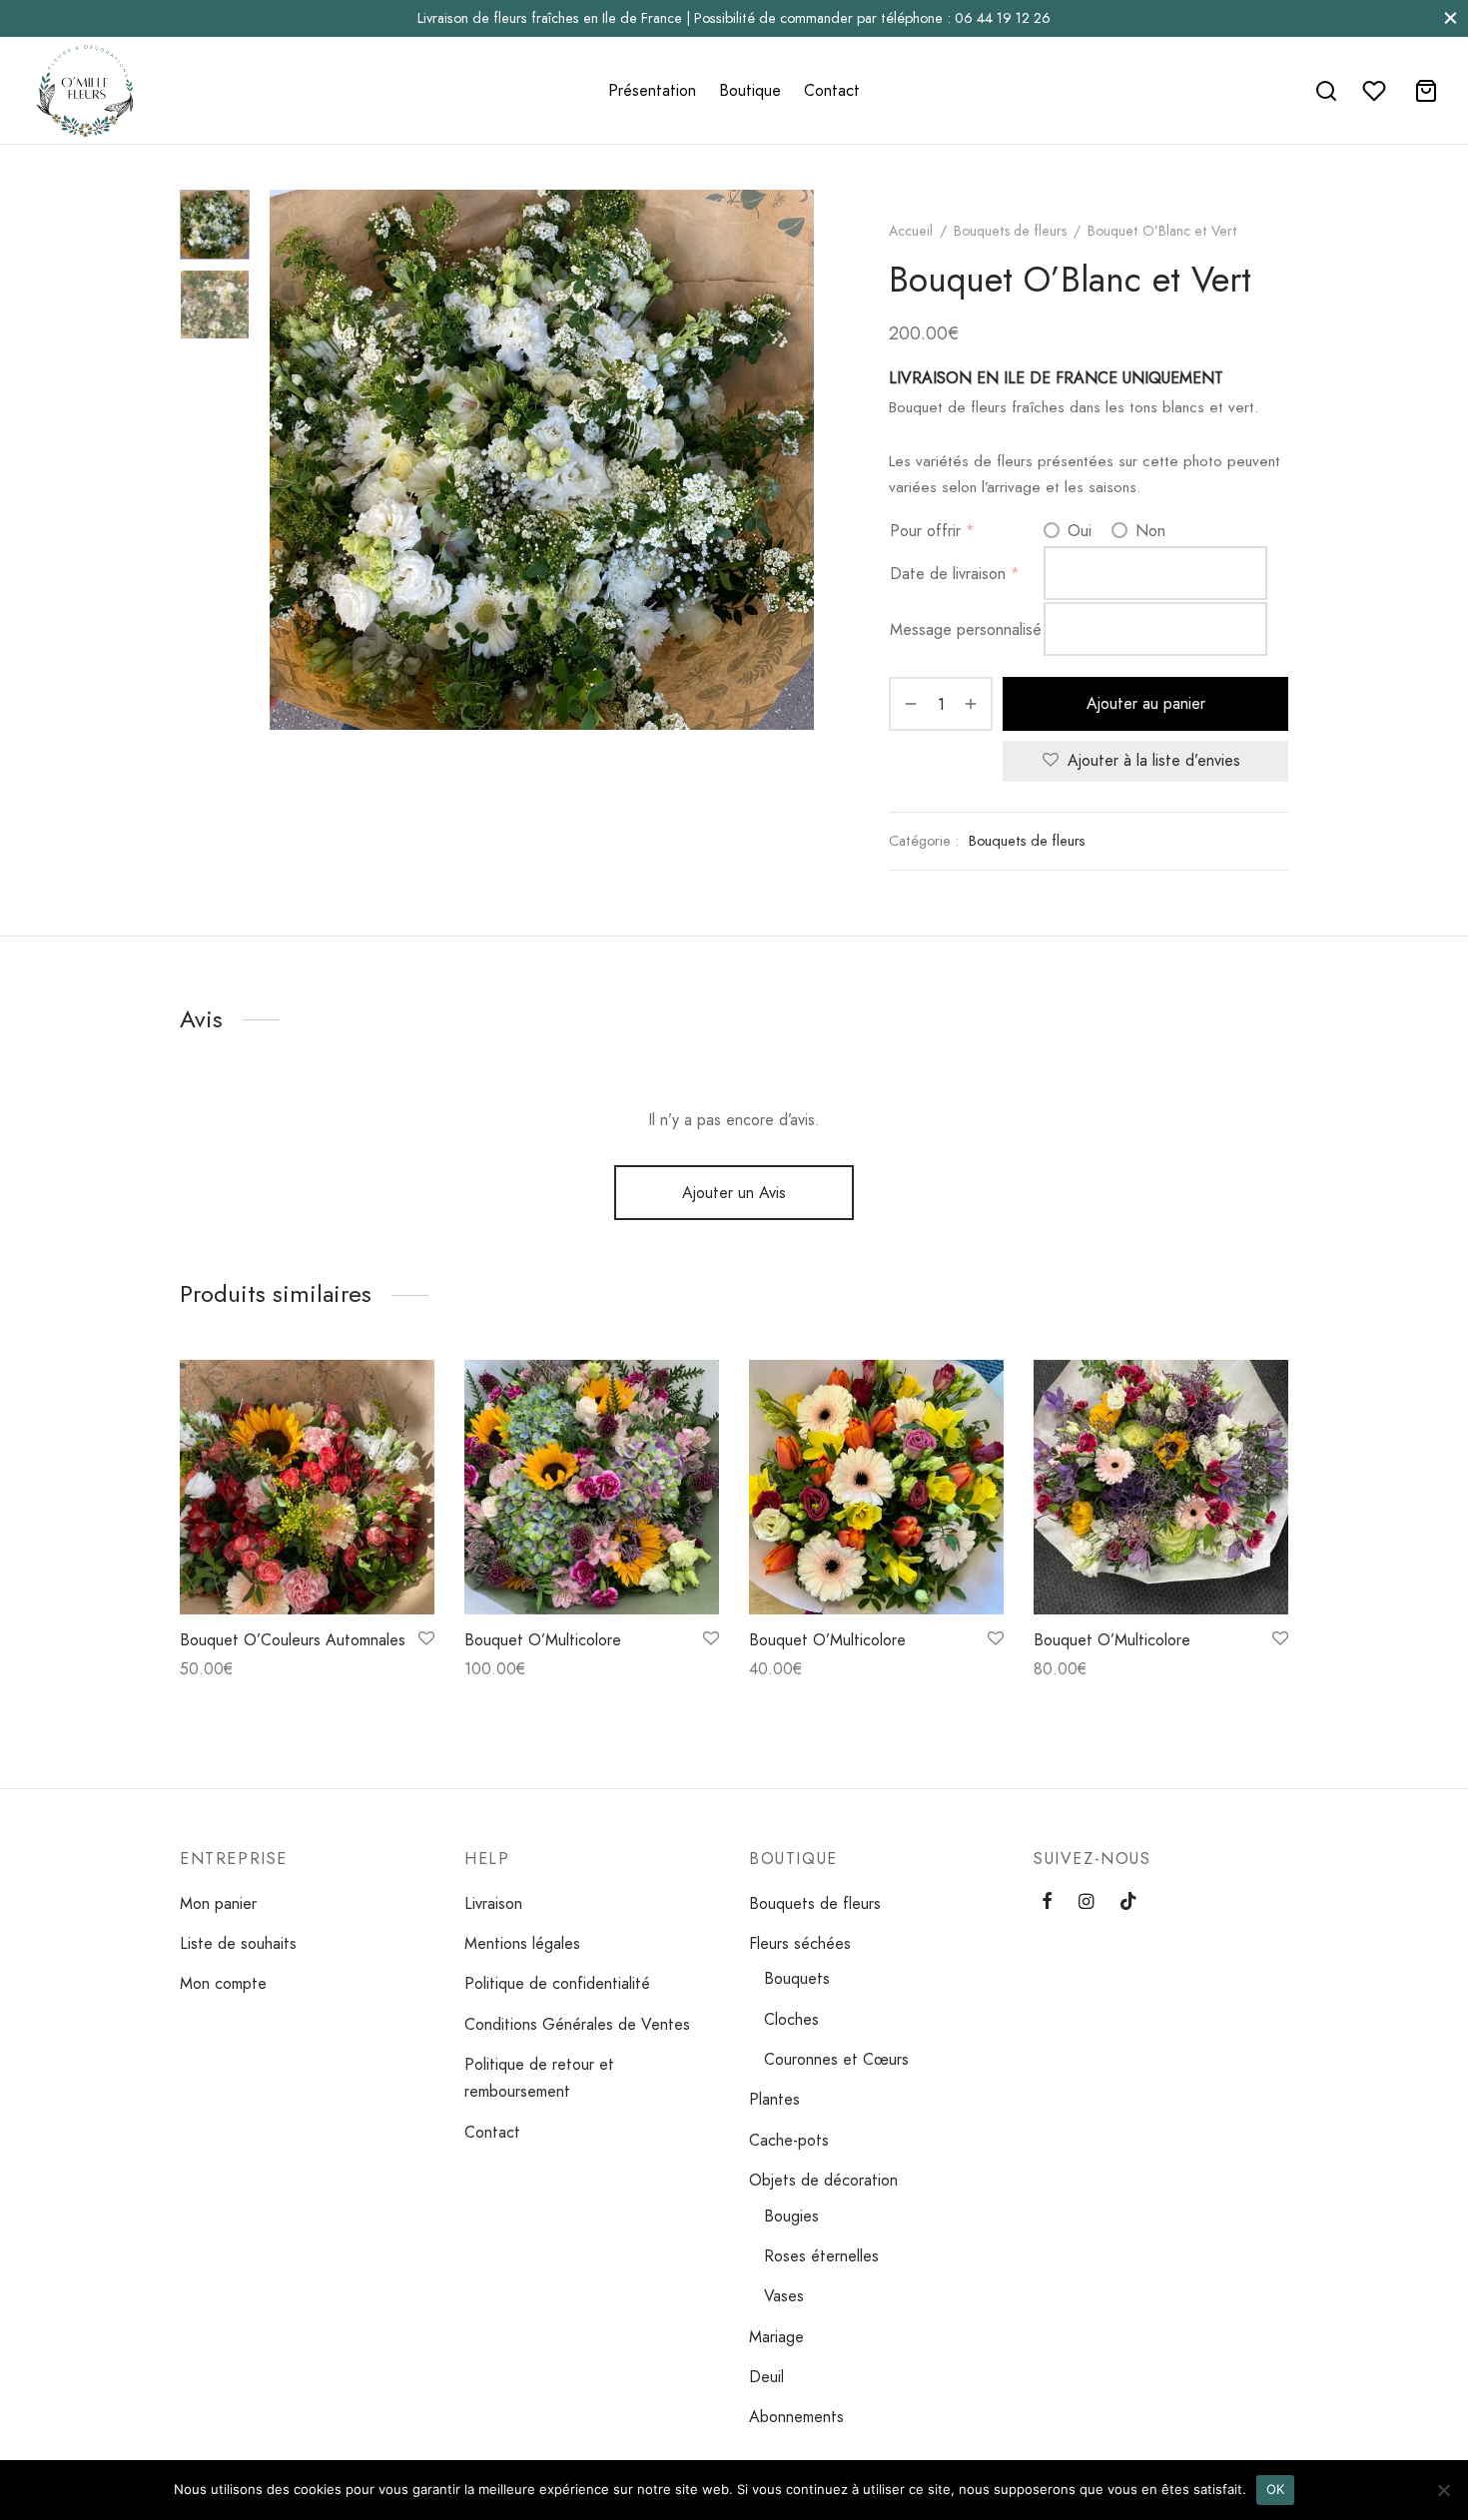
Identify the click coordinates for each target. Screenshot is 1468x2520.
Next (794, 459)
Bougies (791, 2216)
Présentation (652, 90)
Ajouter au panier (1146, 703)
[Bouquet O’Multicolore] (592, 1487)
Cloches (791, 2019)
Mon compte (223, 1983)
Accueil (911, 231)
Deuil (766, 2377)
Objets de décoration (823, 2180)
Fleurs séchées (800, 1943)
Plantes (774, 2099)
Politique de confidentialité (557, 1983)
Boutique (750, 90)
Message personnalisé (966, 630)
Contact (832, 90)
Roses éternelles (821, 2256)
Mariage (776, 2337)
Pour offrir (925, 531)
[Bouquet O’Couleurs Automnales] (307, 1487)
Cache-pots (789, 2140)
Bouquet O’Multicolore (543, 1640)
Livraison (493, 1903)
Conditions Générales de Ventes (577, 2024)
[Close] (1451, 18)
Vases (784, 2296)
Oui (1077, 531)
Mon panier (218, 1903)
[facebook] (1047, 1903)
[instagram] (1086, 1903)
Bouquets (797, 1978)
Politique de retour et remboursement (539, 2078)
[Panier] (1426, 91)
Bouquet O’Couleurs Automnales (293, 1640)
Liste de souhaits (238, 1943)
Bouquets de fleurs (1010, 231)
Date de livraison (948, 574)
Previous (290, 459)
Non (1148, 531)
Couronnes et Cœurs (836, 2059)
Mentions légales (522, 1943)
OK (1276, 2489)
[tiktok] (1128, 1903)
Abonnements (796, 2417)
